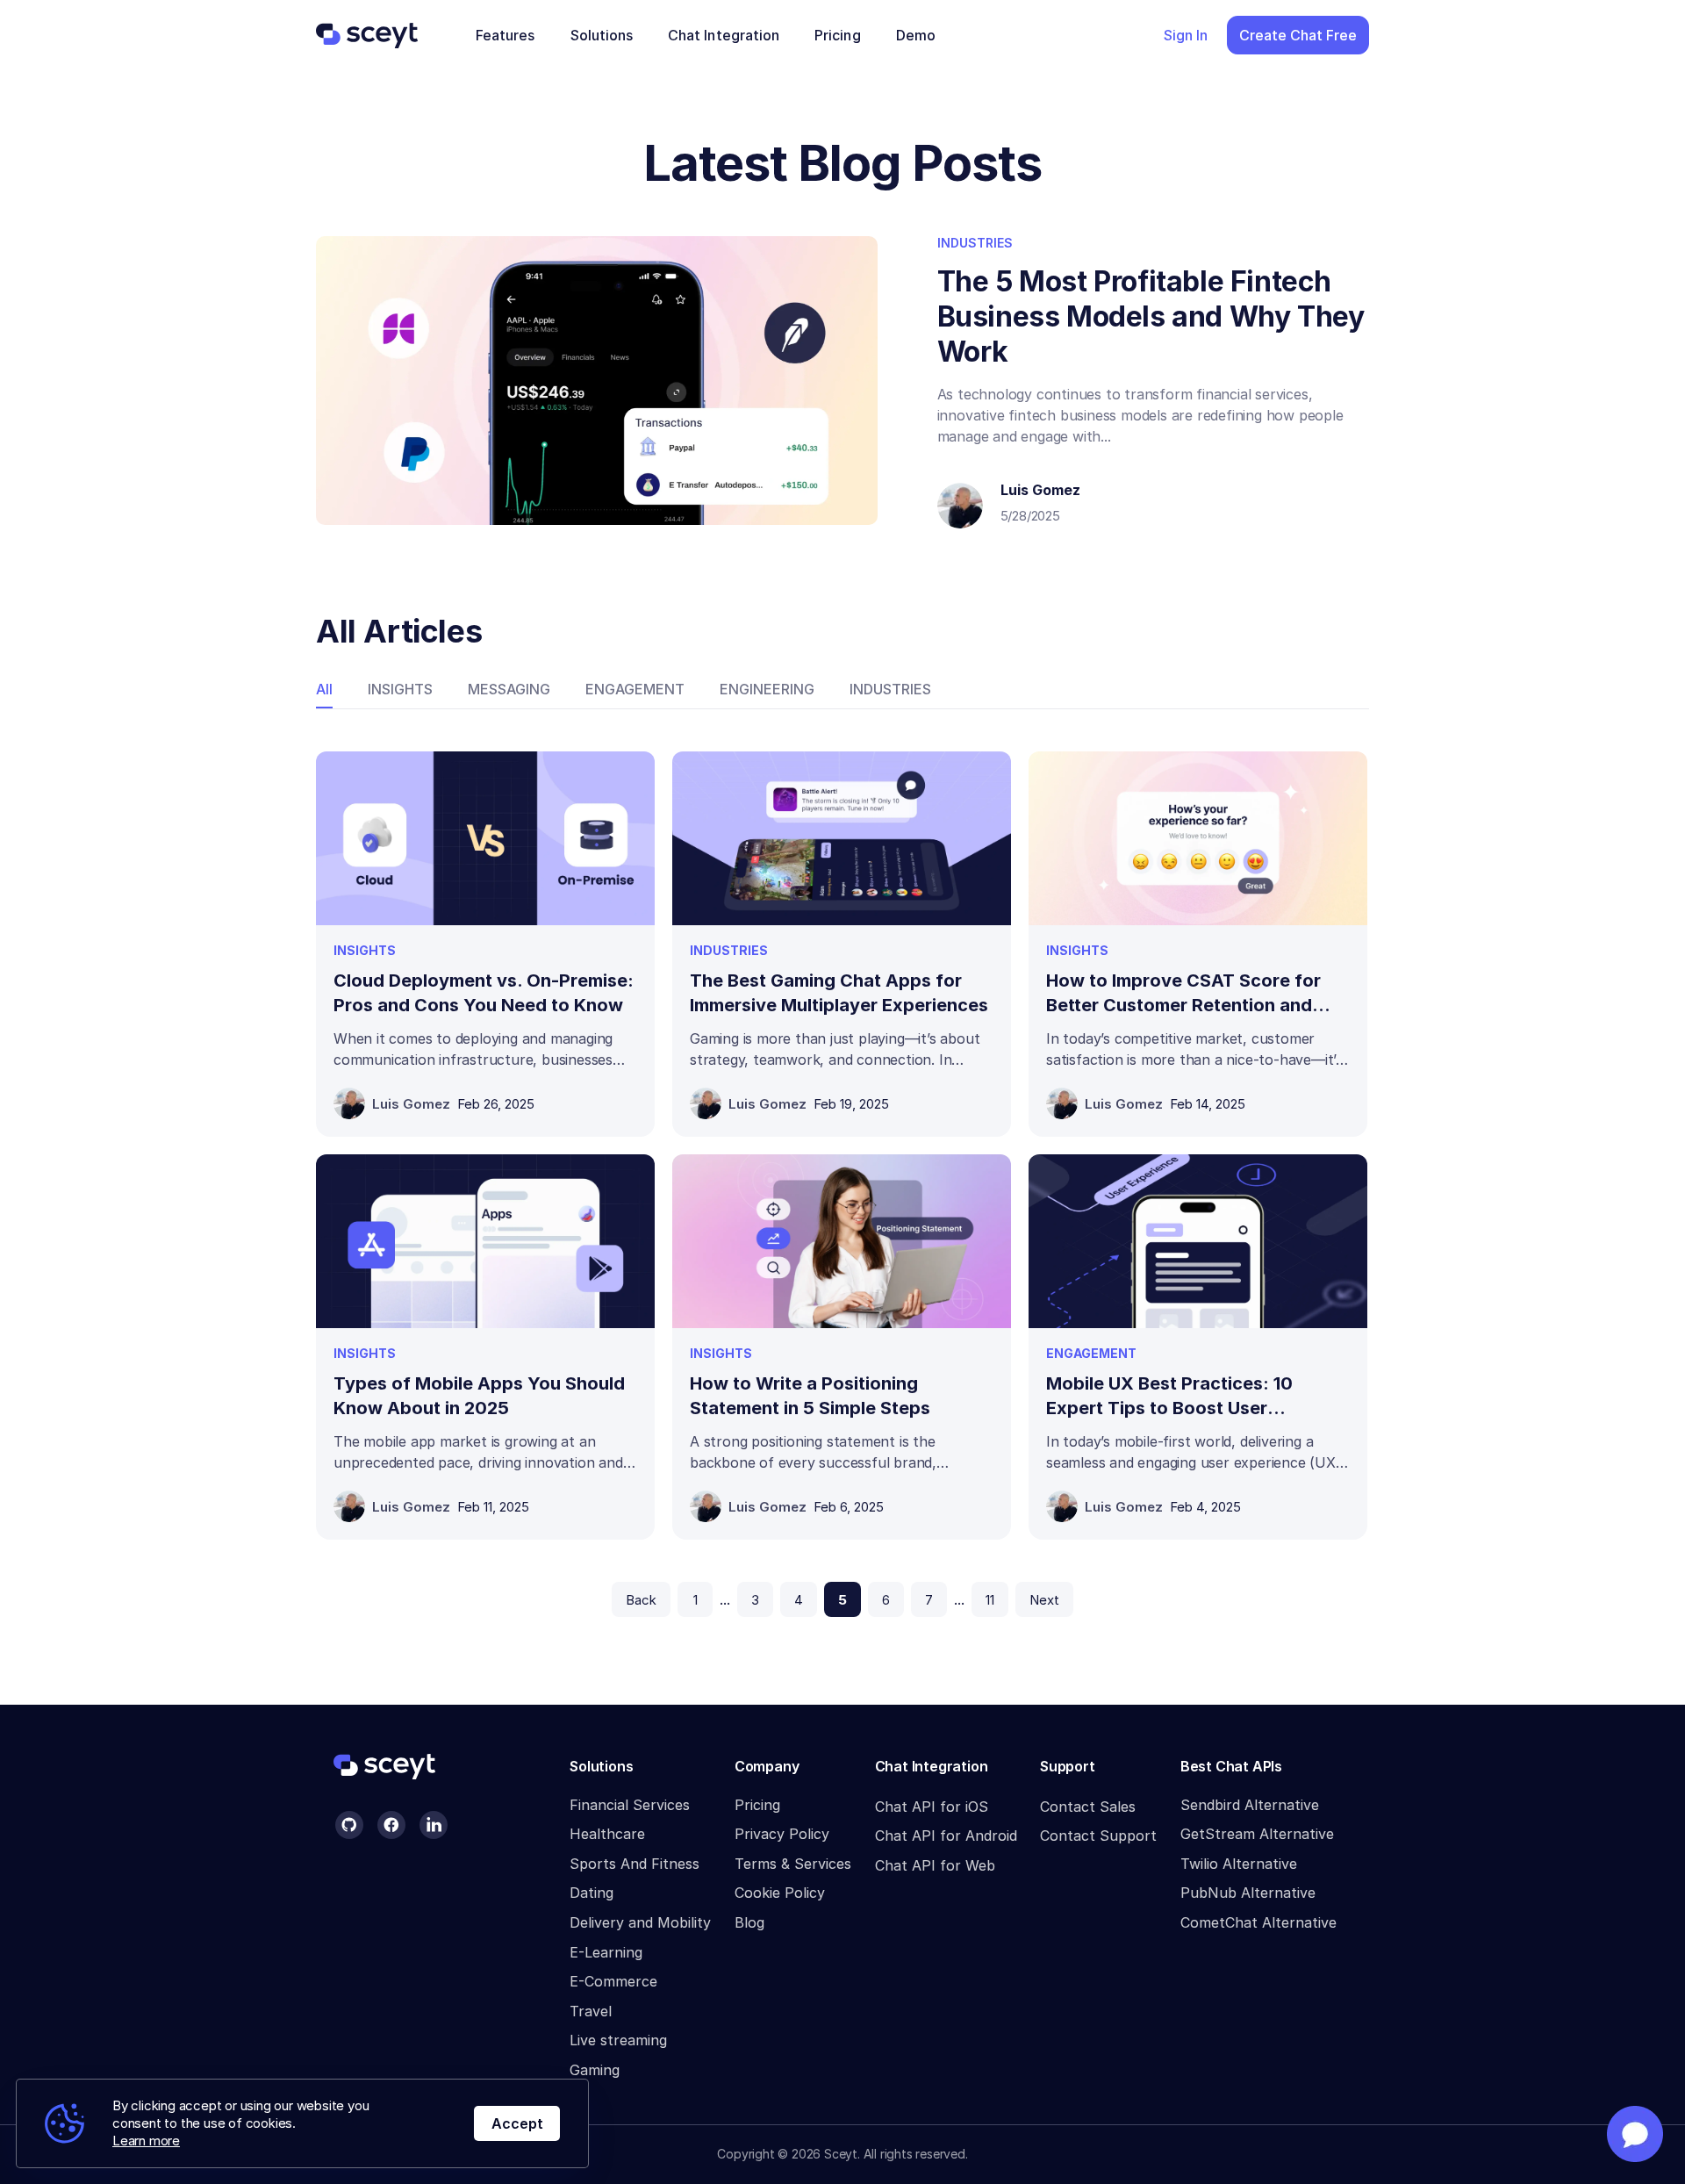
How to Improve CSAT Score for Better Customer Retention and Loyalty (1183, 994)
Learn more (146, 2141)
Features (505, 35)
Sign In (1186, 35)
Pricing (837, 35)
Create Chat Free (1298, 35)
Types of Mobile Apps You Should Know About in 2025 (479, 1396)
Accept (517, 2123)
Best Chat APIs (1231, 1766)
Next (1044, 1600)
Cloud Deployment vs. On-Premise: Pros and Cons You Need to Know (484, 993)
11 (990, 1600)
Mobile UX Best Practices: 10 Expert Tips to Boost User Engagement (1169, 1397)
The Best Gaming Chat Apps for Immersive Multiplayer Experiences (839, 993)
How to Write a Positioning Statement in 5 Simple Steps (810, 1396)
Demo (916, 35)
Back (641, 1600)
